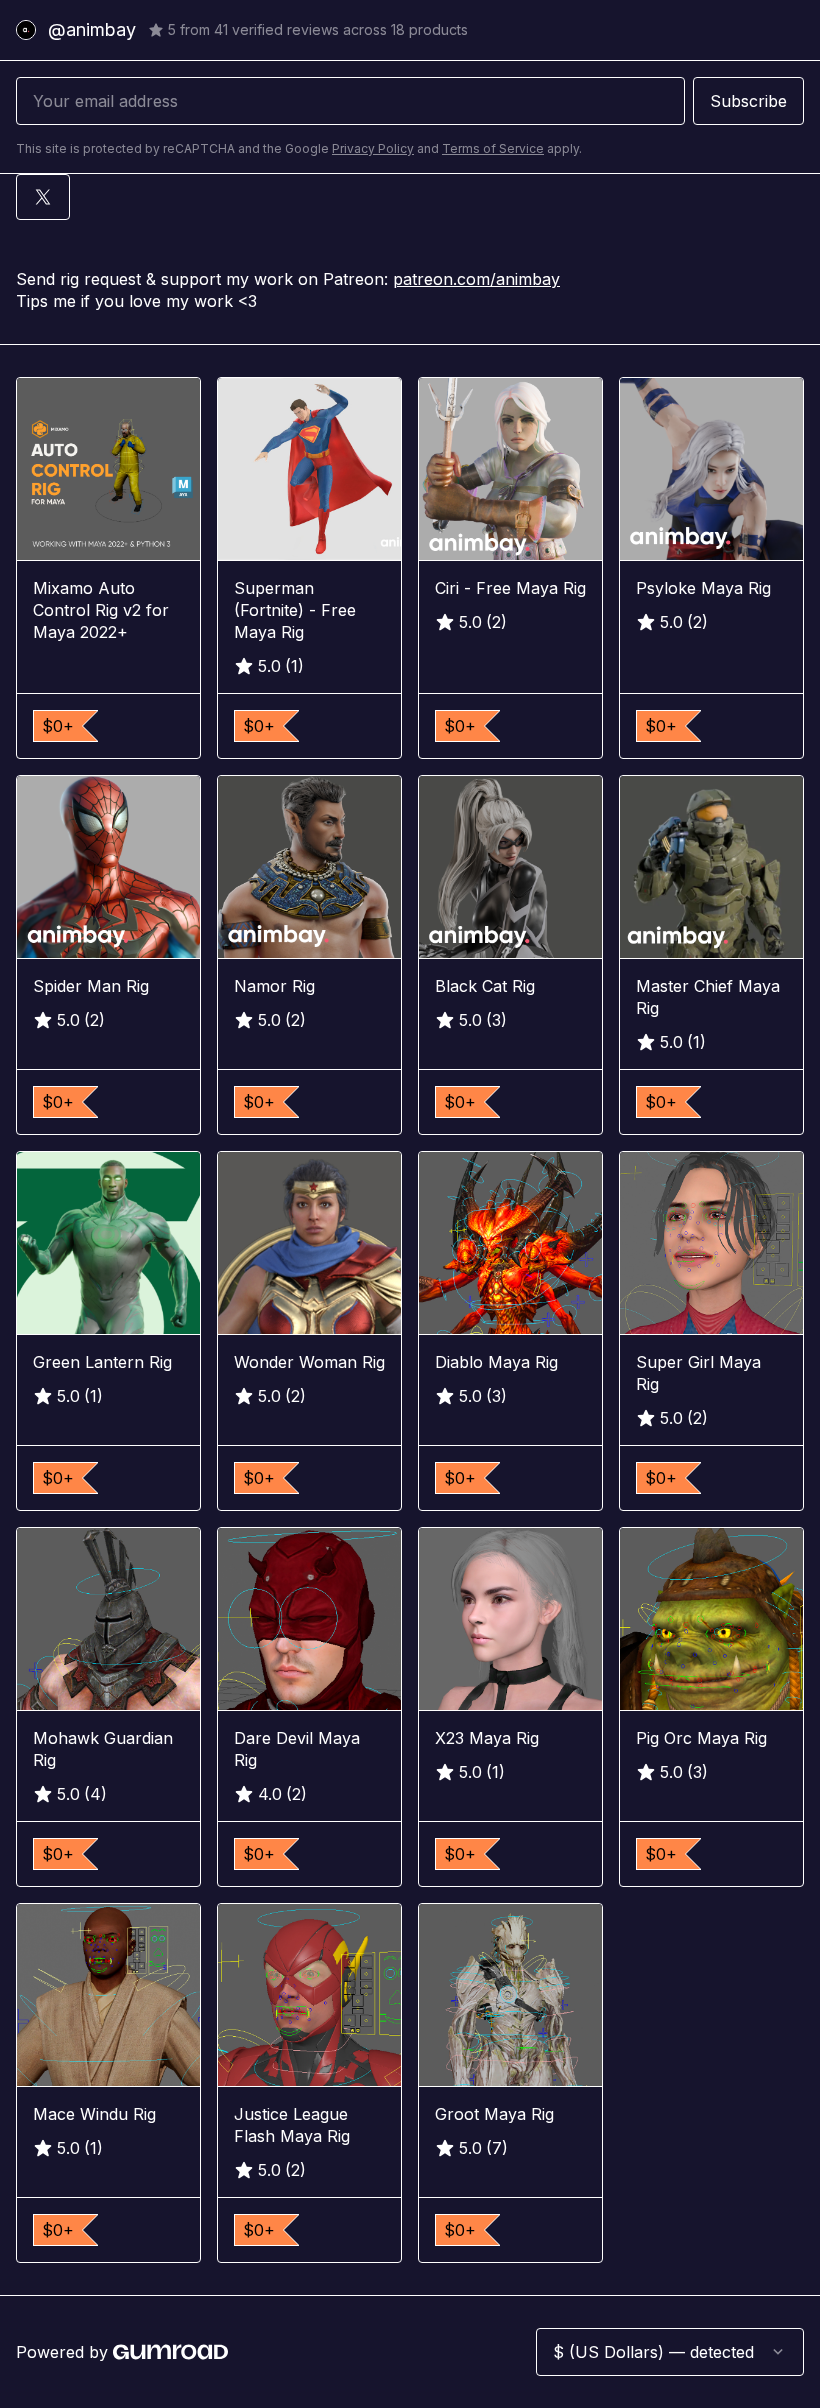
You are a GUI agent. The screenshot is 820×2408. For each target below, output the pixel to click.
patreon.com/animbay (476, 279)
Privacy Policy (373, 148)
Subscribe (748, 101)
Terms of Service (493, 148)
